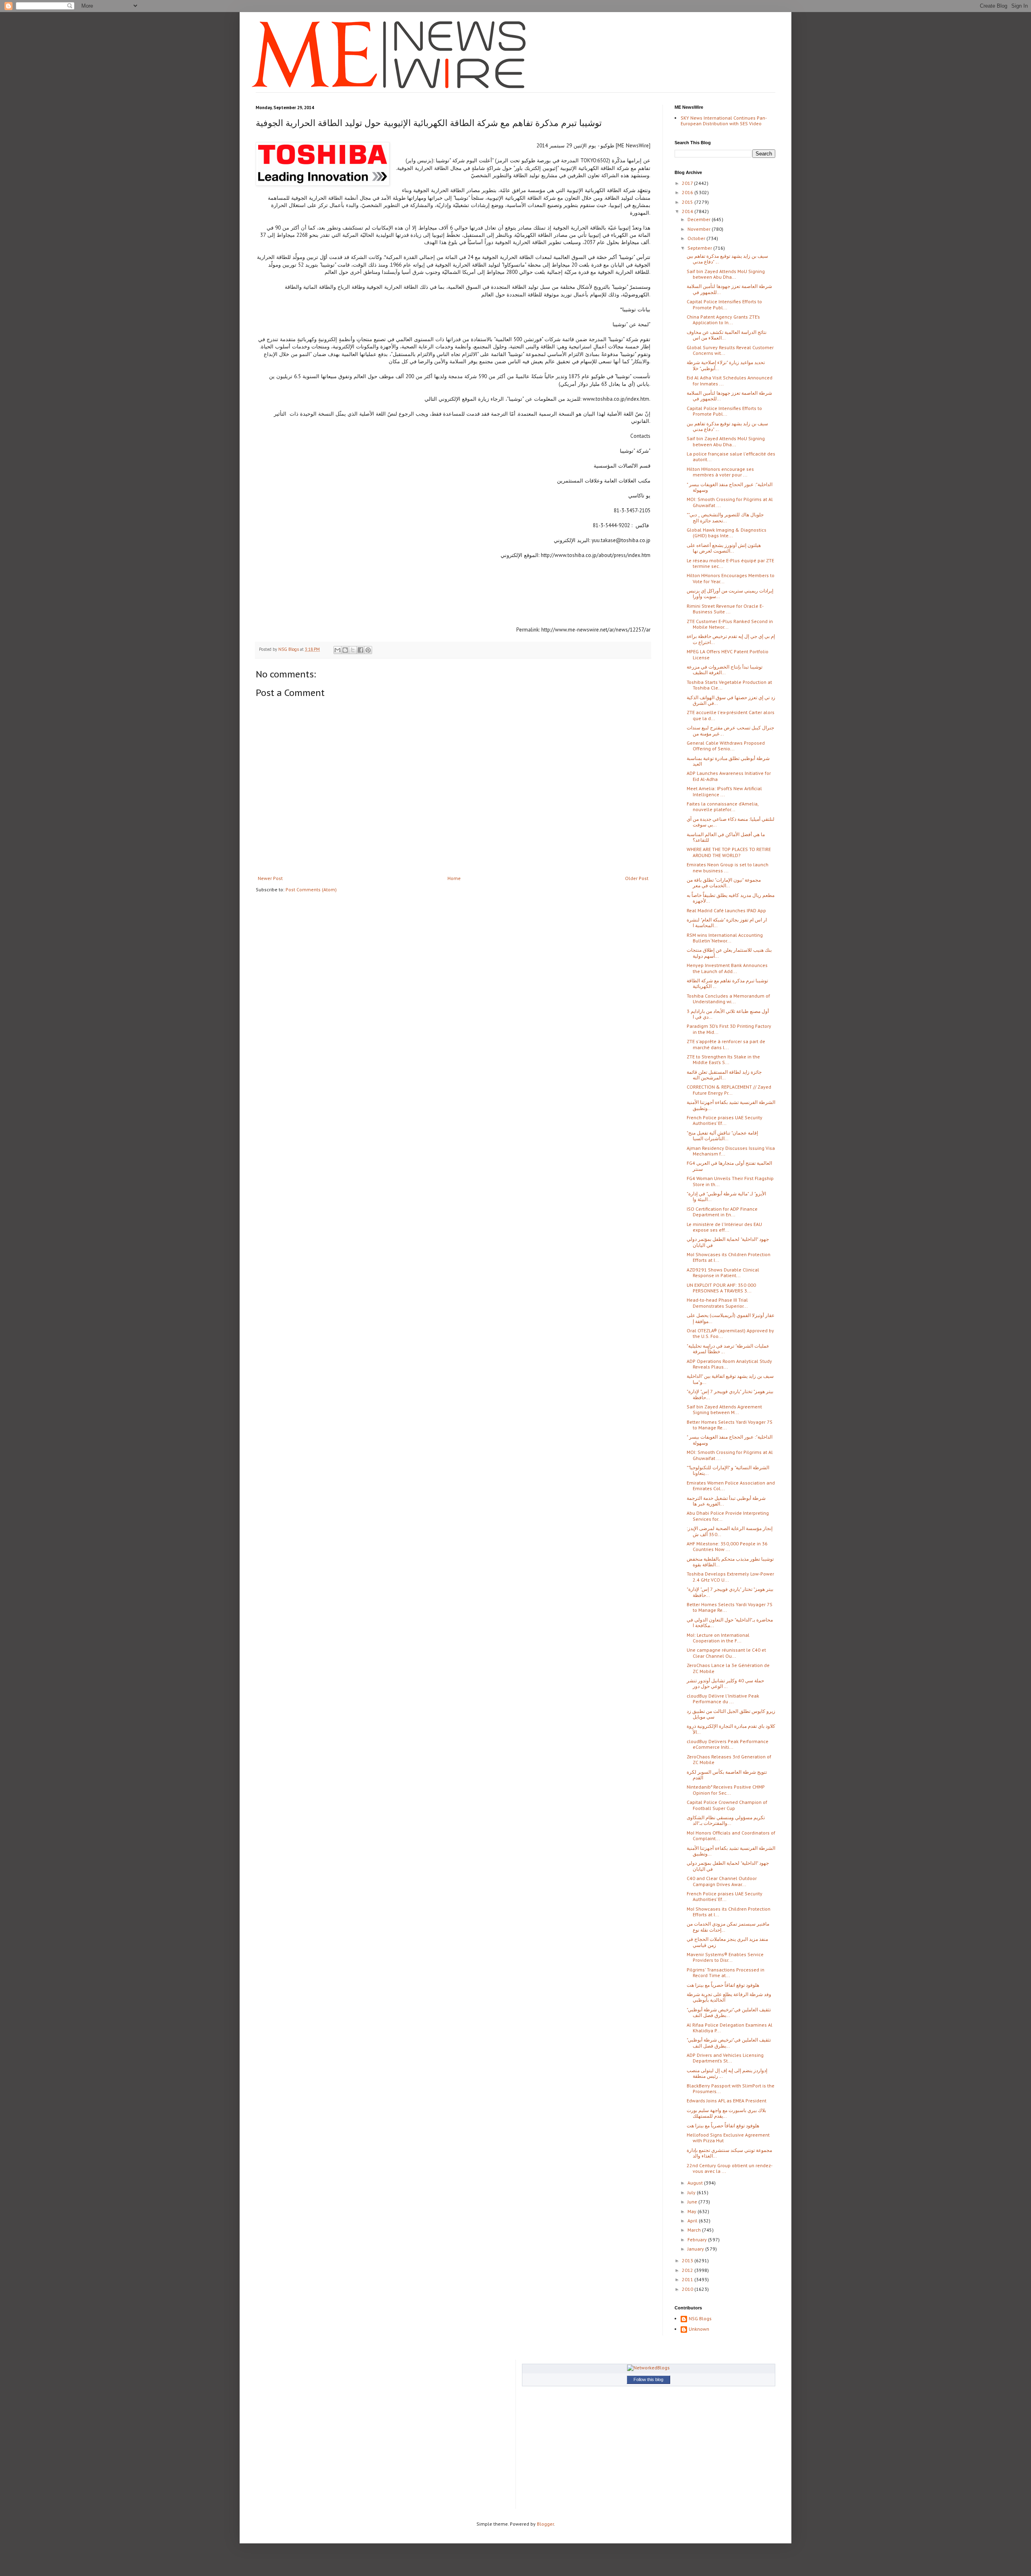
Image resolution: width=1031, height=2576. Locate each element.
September (700, 248)
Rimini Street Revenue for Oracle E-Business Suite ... (725, 609)
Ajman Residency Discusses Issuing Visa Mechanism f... (731, 1151)
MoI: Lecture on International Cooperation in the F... (718, 1638)
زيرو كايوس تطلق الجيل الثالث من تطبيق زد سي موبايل (731, 1714)
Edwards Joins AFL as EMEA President (727, 2101)
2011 (688, 2279)
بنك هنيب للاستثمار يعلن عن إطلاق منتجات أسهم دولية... (729, 953)
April (693, 2221)
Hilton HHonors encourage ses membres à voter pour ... (720, 472)
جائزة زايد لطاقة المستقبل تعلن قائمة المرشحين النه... (724, 1075)
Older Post (637, 878)
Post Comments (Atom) (311, 889)
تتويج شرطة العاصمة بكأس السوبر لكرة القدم (727, 1775)
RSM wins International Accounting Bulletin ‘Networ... (725, 938)
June (693, 2202)
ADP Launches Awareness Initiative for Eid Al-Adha (729, 776)
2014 (688, 211)
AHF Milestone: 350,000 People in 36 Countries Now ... (727, 1546)
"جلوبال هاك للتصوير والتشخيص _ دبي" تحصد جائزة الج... (725, 517)
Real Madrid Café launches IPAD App (726, 910)
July (692, 2192)
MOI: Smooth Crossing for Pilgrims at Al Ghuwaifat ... (730, 502)
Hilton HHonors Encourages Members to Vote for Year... (731, 578)
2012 (688, 2270)
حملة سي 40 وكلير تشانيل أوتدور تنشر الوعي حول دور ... (725, 1683)
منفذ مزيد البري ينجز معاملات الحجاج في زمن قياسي (727, 1942)
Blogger (545, 2524)
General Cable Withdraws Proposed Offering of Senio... (726, 746)
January (696, 2249)
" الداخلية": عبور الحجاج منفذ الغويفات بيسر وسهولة (730, 487)
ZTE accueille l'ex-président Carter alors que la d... (731, 715)
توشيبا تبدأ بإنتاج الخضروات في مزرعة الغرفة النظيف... (725, 670)
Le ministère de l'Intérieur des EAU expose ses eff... (724, 1227)
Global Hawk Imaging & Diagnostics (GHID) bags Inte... (727, 533)
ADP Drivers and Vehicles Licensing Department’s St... (725, 2058)
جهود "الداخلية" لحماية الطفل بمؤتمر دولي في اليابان (728, 1242)
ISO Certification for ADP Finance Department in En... (722, 1212)
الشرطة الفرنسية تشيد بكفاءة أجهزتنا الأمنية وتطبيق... (731, 1105)
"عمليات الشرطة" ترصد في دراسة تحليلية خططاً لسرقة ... (728, 1349)
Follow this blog (648, 2379)
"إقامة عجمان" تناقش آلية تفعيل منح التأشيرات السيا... (722, 1136)
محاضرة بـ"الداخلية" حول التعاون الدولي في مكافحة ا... (730, 1622)
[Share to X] (353, 650)
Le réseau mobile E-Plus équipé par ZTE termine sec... (730, 563)
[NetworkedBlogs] (648, 2368)
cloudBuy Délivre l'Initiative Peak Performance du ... (723, 1699)
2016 (688, 192)
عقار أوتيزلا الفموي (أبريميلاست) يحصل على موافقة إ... (731, 1318)
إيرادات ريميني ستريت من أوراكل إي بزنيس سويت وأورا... (730, 593)
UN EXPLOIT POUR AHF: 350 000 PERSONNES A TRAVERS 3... (721, 1288)
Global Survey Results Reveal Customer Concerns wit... (730, 350)
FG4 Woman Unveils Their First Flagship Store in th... (730, 1181)
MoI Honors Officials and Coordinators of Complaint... (731, 1836)
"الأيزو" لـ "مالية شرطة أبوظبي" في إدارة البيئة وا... (726, 1196)
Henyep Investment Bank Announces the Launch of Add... (727, 968)
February (698, 2240)
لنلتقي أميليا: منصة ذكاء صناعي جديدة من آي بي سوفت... (731, 822)
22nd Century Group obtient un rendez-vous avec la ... (730, 2168)
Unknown (699, 2329)
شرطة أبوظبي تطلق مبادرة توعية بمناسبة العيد (728, 761)
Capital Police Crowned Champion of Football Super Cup (727, 1805)
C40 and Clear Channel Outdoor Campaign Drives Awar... (722, 1881)
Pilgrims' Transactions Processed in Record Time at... (726, 1972)
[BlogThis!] (345, 650)
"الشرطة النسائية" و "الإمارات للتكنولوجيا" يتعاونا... (728, 1470)
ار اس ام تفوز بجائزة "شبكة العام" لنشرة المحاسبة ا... (727, 923)
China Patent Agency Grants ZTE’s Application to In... (723, 320)
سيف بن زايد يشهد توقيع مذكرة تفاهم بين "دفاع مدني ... (727, 259)
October (697, 238)
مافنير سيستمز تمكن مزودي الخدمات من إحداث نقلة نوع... (728, 1927)
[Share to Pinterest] (368, 650)
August (696, 2183)
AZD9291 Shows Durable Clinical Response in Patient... (723, 1272)
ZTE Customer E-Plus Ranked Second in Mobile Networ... (730, 624)
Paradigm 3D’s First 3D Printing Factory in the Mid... (729, 1029)
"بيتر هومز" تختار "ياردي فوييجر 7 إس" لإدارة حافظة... (730, 1394)
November (700, 229)
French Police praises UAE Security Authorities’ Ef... (725, 1120)
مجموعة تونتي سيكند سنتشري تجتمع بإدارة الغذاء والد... (729, 2153)
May (693, 2211)
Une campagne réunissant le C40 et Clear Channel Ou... (726, 1653)
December (700, 219)
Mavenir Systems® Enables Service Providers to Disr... (725, 1957)
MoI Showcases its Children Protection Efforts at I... (729, 1257)
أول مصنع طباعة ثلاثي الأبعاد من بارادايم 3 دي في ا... (728, 1014)
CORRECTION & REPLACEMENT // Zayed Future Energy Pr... (729, 1090)
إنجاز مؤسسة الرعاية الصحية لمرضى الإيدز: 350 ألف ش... (730, 1531)
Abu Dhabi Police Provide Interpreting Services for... (728, 1516)
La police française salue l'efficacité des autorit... (731, 457)
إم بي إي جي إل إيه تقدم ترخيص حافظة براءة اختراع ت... (731, 639)
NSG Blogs (700, 2319)
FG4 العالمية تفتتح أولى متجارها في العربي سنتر (729, 1166)
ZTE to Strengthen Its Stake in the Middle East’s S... (723, 1059)
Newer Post (270, 878)
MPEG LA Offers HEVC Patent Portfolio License (728, 654)
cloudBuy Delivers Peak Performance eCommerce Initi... (728, 1744)
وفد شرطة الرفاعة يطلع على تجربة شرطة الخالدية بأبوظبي (729, 1997)
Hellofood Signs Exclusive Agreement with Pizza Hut (728, 2138)
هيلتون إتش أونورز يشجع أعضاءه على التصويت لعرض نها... (724, 548)
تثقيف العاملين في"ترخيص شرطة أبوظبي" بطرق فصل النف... (729, 2012)
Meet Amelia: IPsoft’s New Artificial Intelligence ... (724, 791)
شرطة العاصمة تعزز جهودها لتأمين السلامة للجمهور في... (729, 289)
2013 (688, 2260)
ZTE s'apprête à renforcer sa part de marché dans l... (726, 1044)
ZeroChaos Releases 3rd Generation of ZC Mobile (729, 1759)
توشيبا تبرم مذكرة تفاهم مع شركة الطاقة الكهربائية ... (727, 983)
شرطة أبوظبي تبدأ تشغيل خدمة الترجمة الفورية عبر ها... (726, 1501)
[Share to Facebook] (360, 650)
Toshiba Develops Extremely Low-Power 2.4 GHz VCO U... (730, 1577)
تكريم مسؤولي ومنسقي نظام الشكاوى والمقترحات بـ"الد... (726, 1820)
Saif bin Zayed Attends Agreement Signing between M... (724, 1409)
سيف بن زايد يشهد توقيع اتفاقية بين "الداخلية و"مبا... (730, 1379)
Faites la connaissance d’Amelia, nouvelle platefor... (723, 807)
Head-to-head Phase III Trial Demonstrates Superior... (717, 1303)
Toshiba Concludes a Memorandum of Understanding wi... (728, 999)
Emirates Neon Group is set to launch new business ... (728, 867)
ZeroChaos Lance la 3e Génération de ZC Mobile (728, 1668)
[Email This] (337, 650)
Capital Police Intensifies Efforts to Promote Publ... (724, 304)
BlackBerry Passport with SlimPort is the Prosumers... (731, 2088)
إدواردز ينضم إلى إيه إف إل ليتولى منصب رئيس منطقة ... (727, 2073)
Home (454, 878)
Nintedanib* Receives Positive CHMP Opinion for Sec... (726, 1790)
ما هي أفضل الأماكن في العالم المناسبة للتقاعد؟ (726, 837)
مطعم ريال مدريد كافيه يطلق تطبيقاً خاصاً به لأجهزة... (731, 898)
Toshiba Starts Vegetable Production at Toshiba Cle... (729, 685)
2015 (688, 202)
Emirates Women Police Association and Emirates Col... (731, 1486)
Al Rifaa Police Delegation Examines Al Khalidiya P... (730, 2028)
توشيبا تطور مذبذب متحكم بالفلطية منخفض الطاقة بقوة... (730, 1562)
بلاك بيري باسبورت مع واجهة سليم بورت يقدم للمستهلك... (726, 2113)
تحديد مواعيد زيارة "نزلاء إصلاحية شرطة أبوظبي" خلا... (726, 365)
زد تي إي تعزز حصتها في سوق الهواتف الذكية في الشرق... (731, 700)
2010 (688, 2289)
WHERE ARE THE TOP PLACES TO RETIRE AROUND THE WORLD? (729, 852)
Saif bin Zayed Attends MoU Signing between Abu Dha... (726, 274)
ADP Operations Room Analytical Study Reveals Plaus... (729, 1364)
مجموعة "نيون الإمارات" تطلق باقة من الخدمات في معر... (724, 883)
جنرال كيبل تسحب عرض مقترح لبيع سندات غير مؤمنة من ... (730, 730)
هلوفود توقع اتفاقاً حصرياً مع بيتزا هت (723, 1985)
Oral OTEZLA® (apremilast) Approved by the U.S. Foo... (730, 1333)
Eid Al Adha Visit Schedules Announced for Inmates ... (730, 380)
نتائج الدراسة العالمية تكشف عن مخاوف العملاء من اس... (727, 335)
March (695, 2230)
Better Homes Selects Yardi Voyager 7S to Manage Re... (730, 1425)
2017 (688, 183)
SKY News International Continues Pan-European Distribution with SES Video (724, 121)
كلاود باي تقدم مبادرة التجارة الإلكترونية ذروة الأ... (731, 1729)
